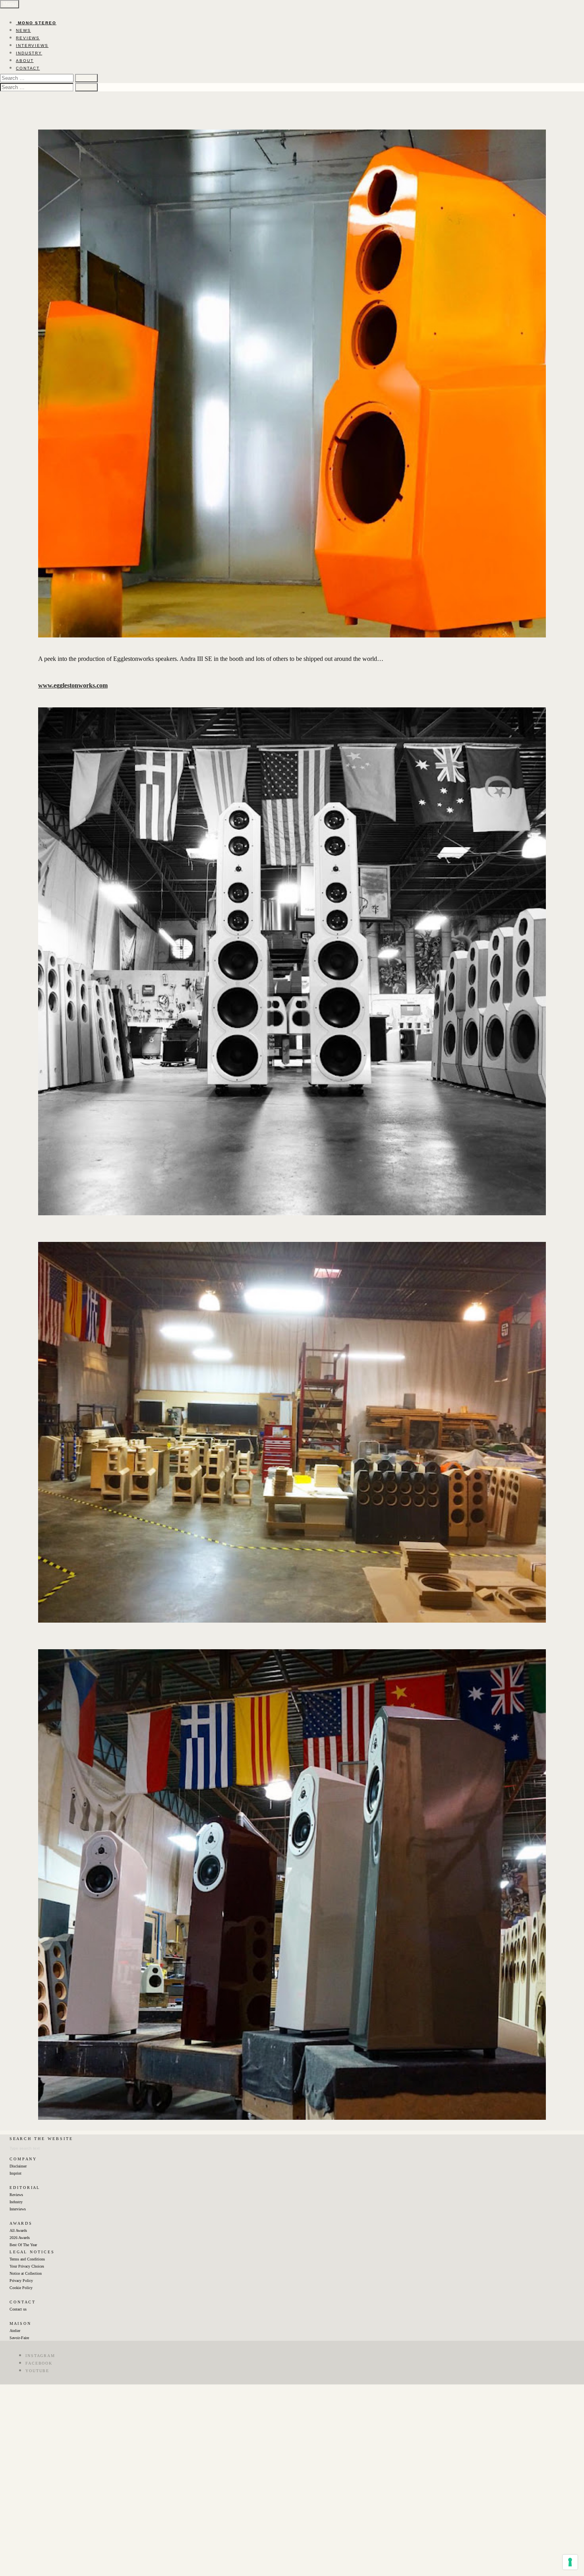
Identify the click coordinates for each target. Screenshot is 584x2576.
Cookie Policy (21, 2288)
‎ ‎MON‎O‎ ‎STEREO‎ (36, 23)
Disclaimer (18, 2166)
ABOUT (25, 61)
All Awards (18, 2230)
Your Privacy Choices (27, 2266)
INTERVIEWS (32, 46)
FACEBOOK (39, 2363)
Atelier (15, 2331)
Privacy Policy (21, 2281)
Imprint (15, 2173)
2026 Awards (20, 2238)
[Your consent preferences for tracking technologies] (570, 2562)
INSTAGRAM (40, 2356)
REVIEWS (28, 38)
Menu (10, 4)
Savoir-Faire (19, 2338)
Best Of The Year (23, 2245)
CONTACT (28, 68)
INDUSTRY (29, 53)
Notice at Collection (26, 2273)
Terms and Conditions (27, 2259)
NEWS (23, 30)
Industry (16, 2202)
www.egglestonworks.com (73, 685)
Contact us (18, 2309)
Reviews (16, 2195)
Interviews (18, 2209)
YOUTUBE (37, 2371)
